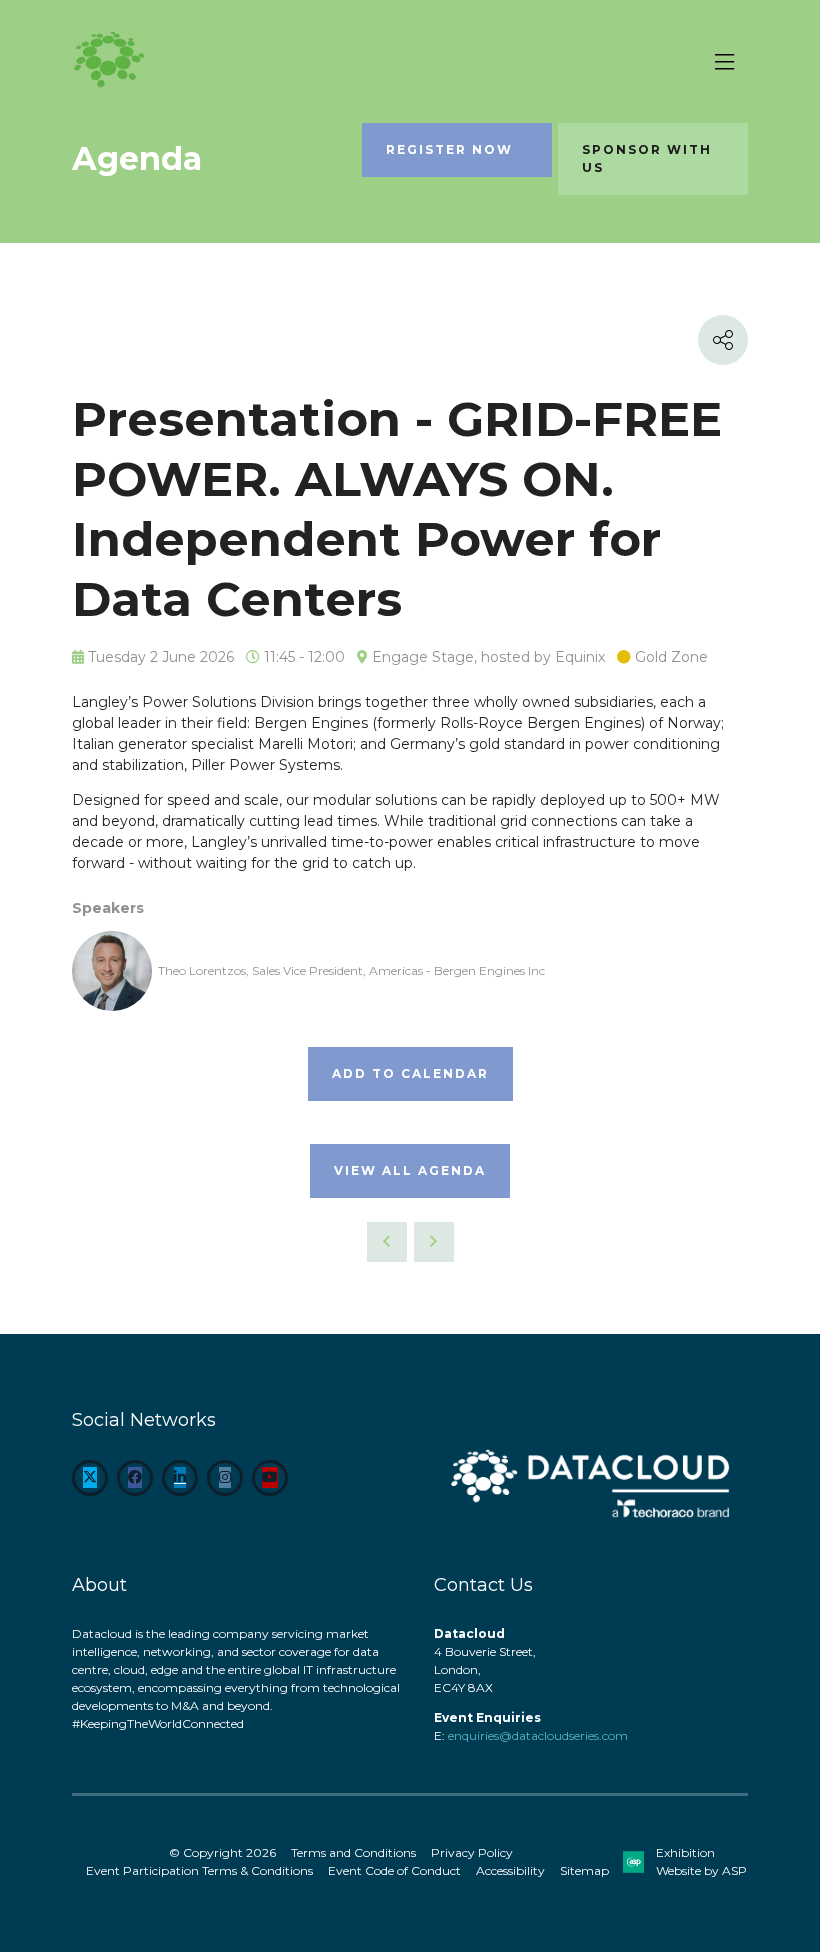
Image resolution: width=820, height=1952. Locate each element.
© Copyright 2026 (222, 1852)
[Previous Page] (387, 1242)
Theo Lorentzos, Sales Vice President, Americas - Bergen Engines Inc (351, 970)
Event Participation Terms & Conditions (199, 1870)
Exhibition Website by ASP (701, 1861)
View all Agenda (410, 1170)
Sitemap (584, 1870)
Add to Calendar (410, 1073)
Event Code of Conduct (394, 1870)
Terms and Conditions (353, 1852)
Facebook (135, 1478)
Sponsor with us (647, 158)
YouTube (270, 1478)
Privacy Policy (472, 1852)
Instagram (225, 1478)
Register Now (449, 149)
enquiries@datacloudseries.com (538, 1735)
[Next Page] (434, 1242)
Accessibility (510, 1870)
